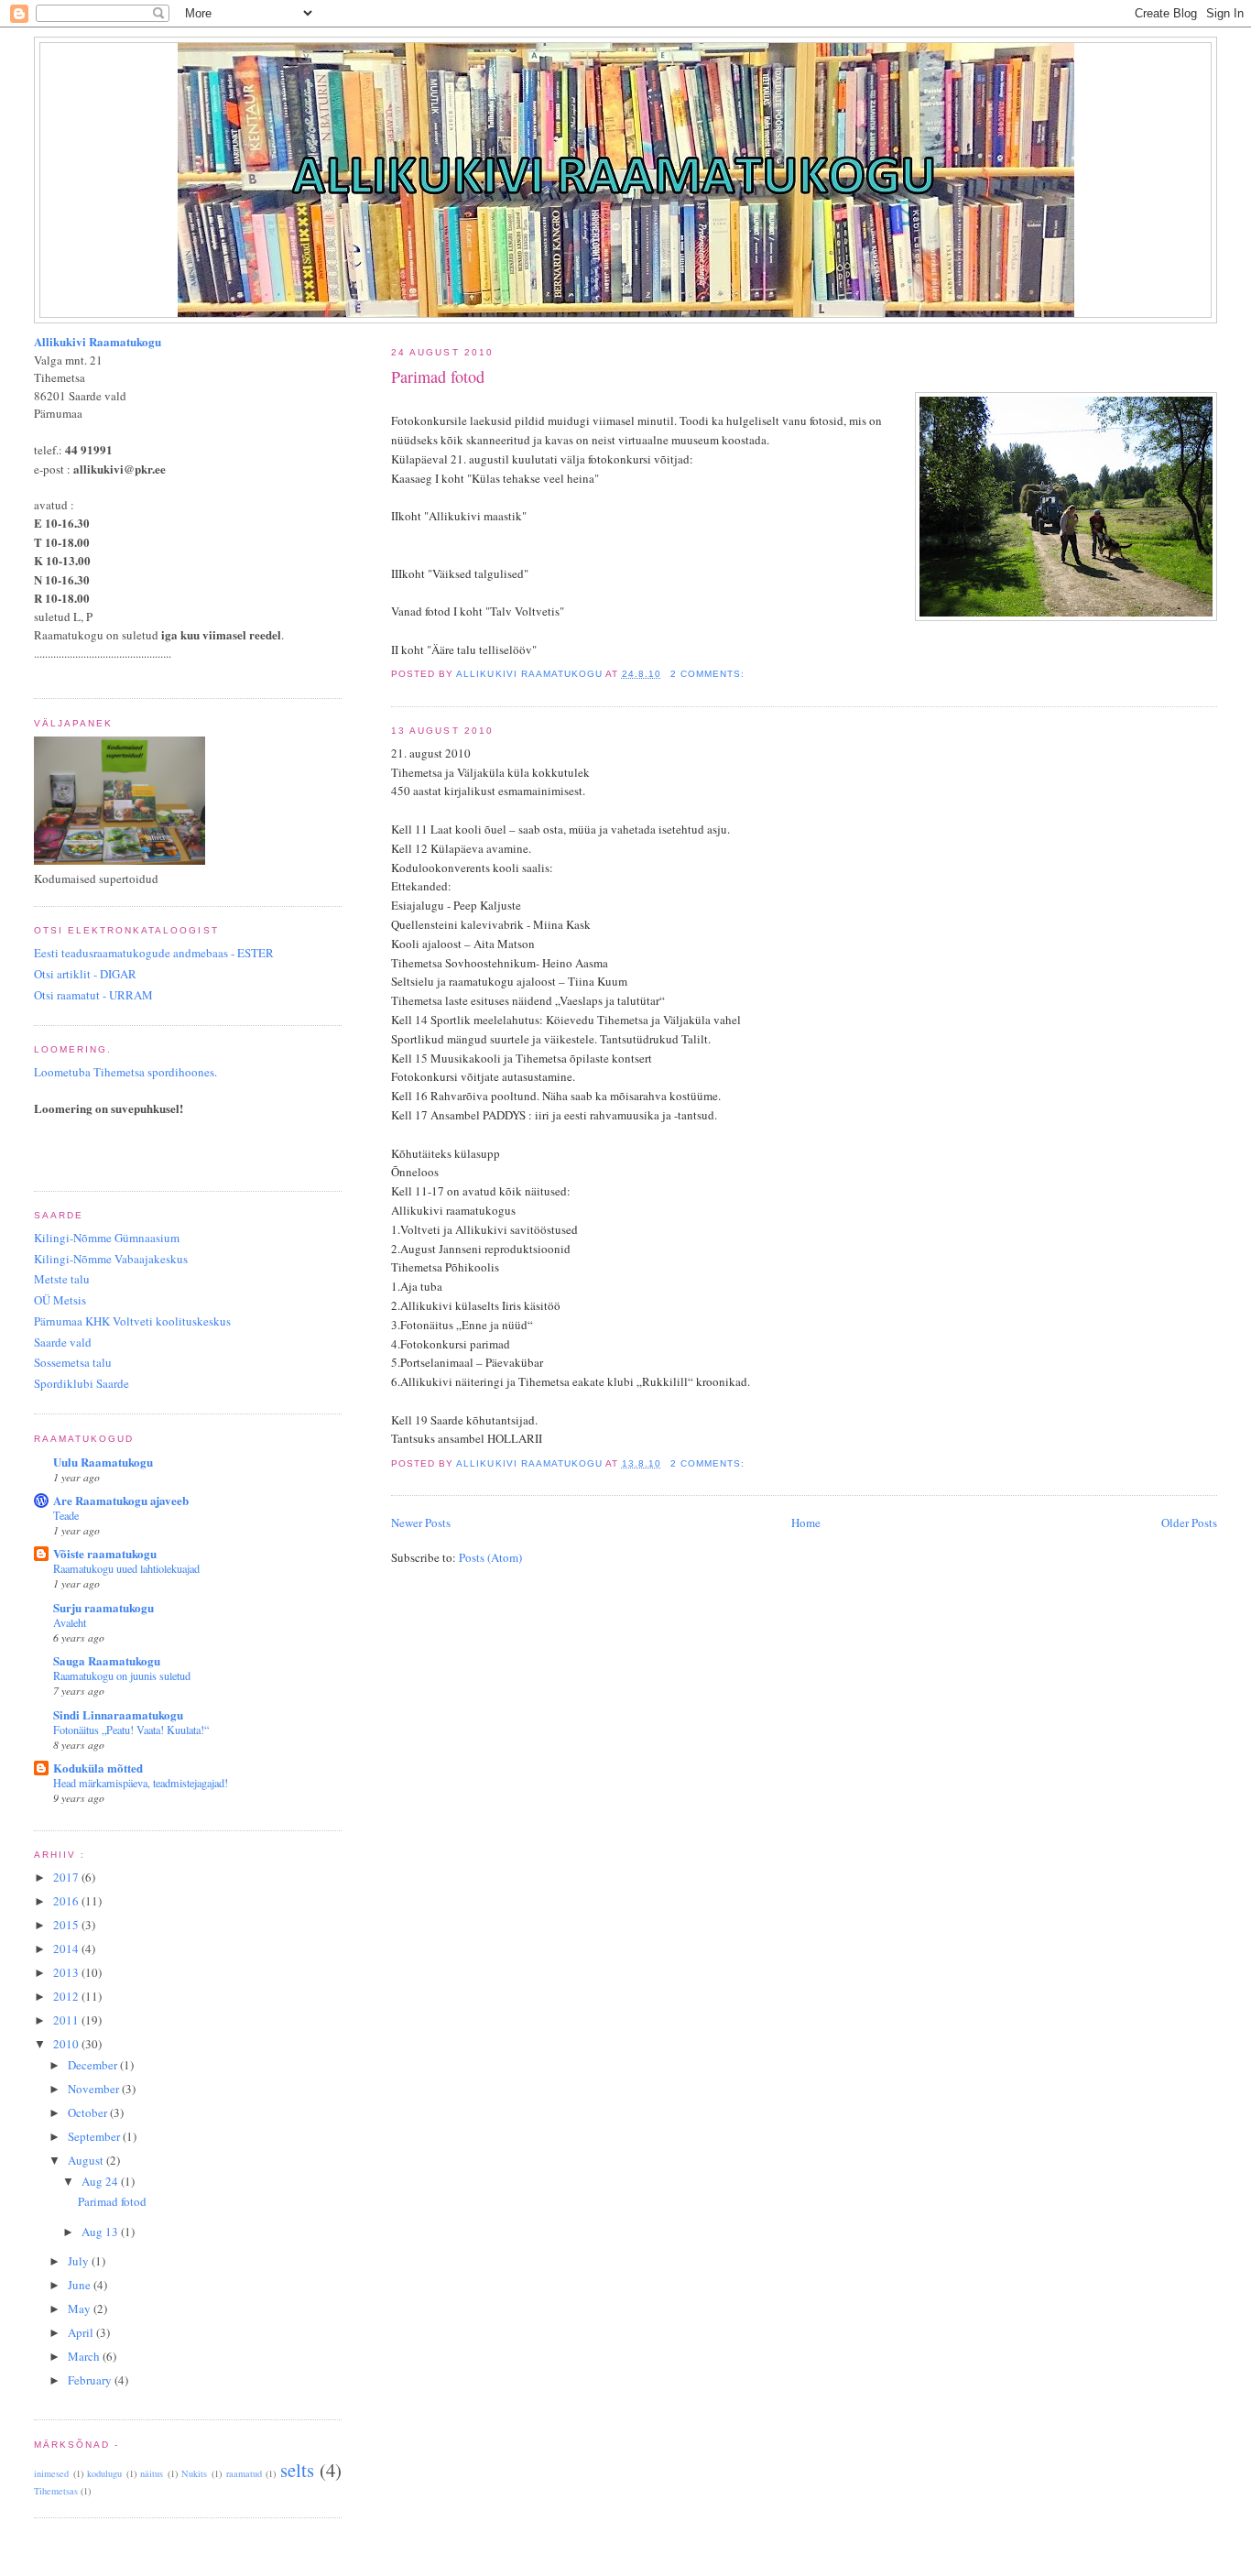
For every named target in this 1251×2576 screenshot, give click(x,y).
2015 (67, 1925)
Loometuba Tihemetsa (125, 1072)
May (81, 2309)
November (95, 2089)
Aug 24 (101, 2181)
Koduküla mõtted (98, 1768)
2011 (67, 2020)
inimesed (51, 2473)
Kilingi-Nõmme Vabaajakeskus (111, 1259)
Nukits (194, 2473)
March (85, 2356)
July (80, 2261)
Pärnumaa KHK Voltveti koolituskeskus (132, 1321)
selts (297, 2470)
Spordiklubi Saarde (82, 1383)
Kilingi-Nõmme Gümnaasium (107, 1238)
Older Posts (1189, 1523)
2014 (67, 1948)
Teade (66, 1515)
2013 (67, 1972)
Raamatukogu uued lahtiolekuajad (126, 1568)
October (89, 2112)
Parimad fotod (438, 377)
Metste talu (62, 1279)
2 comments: (709, 674)
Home (806, 1523)
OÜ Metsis (60, 1300)
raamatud (244, 2473)
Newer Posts (421, 1523)
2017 (67, 1877)
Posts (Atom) (490, 1557)
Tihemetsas (56, 2491)
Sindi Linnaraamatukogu (118, 1714)
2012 (67, 1996)
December (94, 2065)
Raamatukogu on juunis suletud (122, 1675)
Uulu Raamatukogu (103, 1462)
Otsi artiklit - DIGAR (85, 974)
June (81, 2285)
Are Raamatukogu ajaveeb (121, 1500)
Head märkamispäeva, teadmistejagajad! (141, 1783)
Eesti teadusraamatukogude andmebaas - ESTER (154, 953)
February (91, 2380)
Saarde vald (63, 1342)
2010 (67, 2044)
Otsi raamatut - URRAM (93, 995)
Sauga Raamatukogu (107, 1660)
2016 (67, 1901)
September (95, 2136)
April (82, 2332)
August (87, 2160)
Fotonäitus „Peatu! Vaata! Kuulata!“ (131, 1730)
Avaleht (70, 1622)
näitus (152, 2473)
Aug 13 (101, 2232)
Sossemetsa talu (73, 1362)
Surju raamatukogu (103, 1607)
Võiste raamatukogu (105, 1553)
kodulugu (104, 2473)
